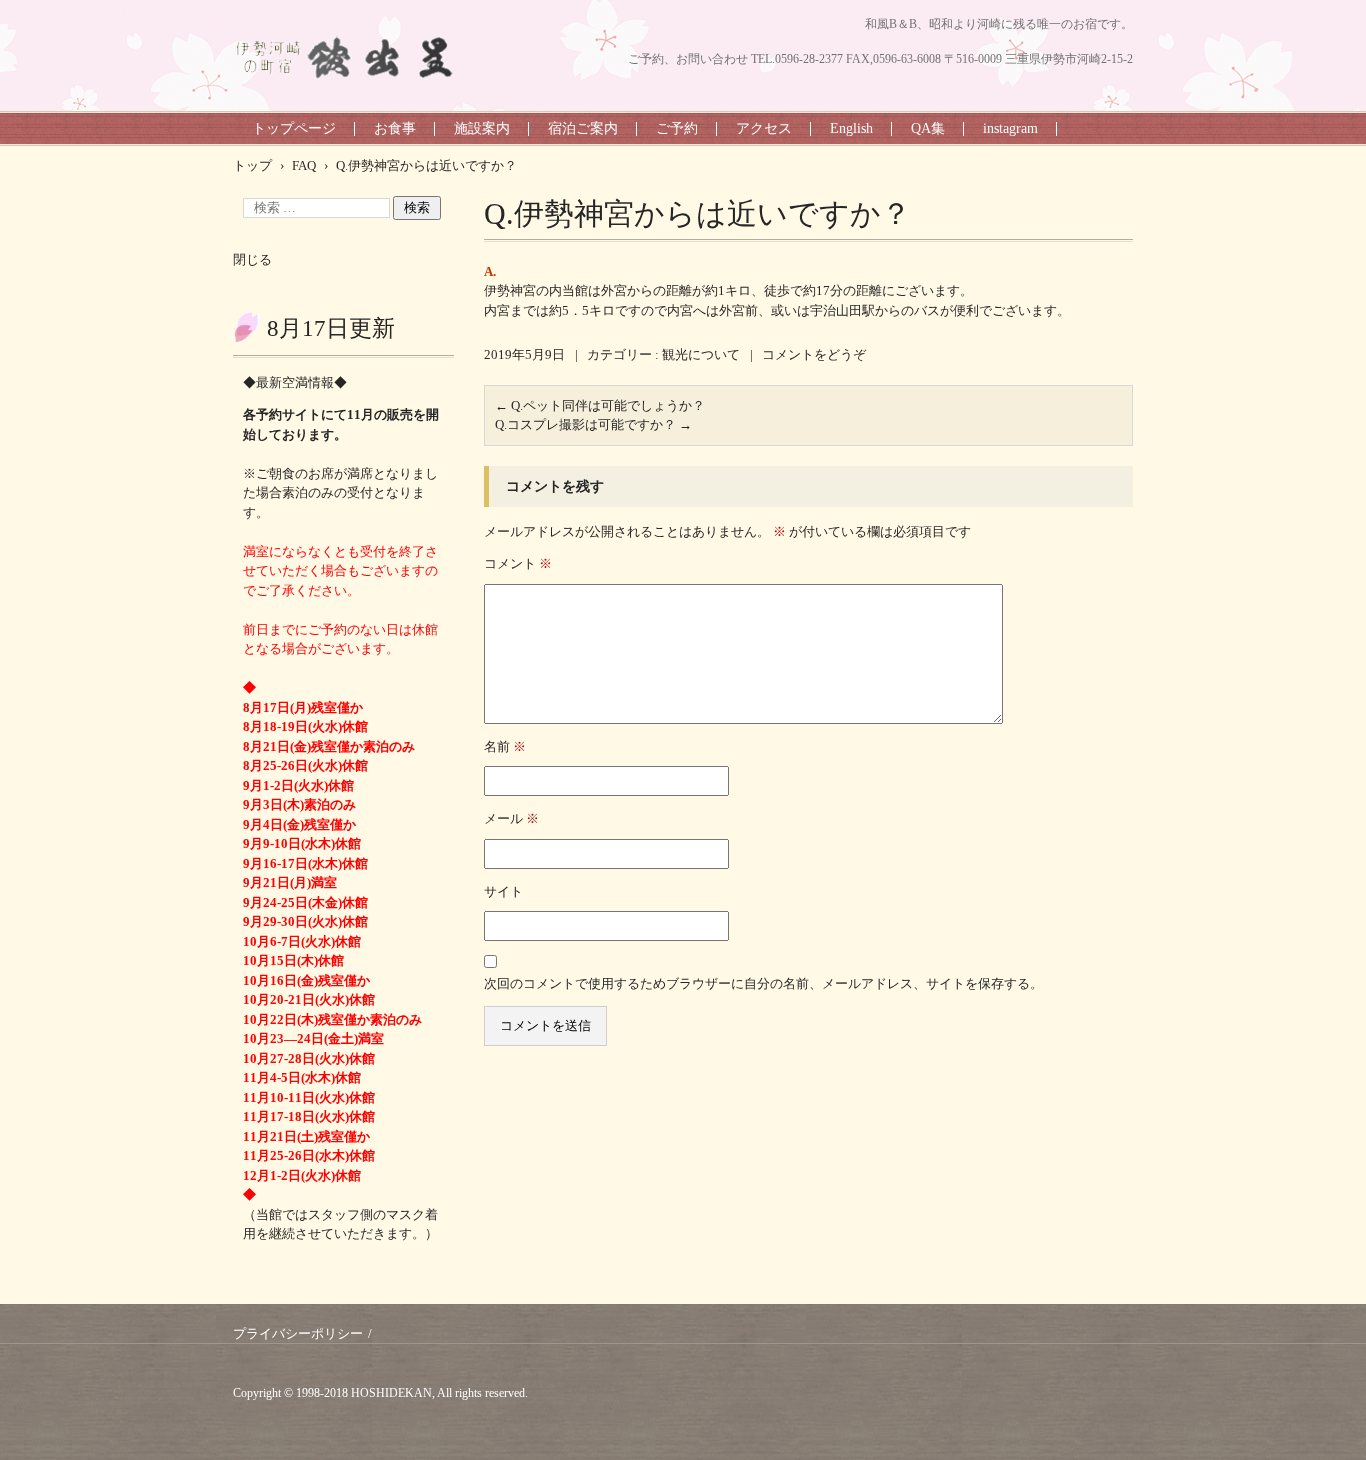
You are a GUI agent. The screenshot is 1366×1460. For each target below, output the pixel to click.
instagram (1010, 128)
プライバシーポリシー (298, 1333)
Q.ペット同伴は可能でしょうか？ (600, 405)
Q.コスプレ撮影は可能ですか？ (593, 424)
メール (511, 818)
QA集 (928, 128)
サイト (503, 891)
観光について (701, 354)
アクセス (764, 128)
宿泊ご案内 (583, 128)
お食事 (395, 128)
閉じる (252, 259)
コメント (518, 563)
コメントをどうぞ (814, 354)
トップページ (294, 128)
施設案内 (482, 128)
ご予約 (677, 128)
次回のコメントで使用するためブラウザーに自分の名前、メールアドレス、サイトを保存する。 (763, 983)
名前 (505, 746)
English (851, 128)
